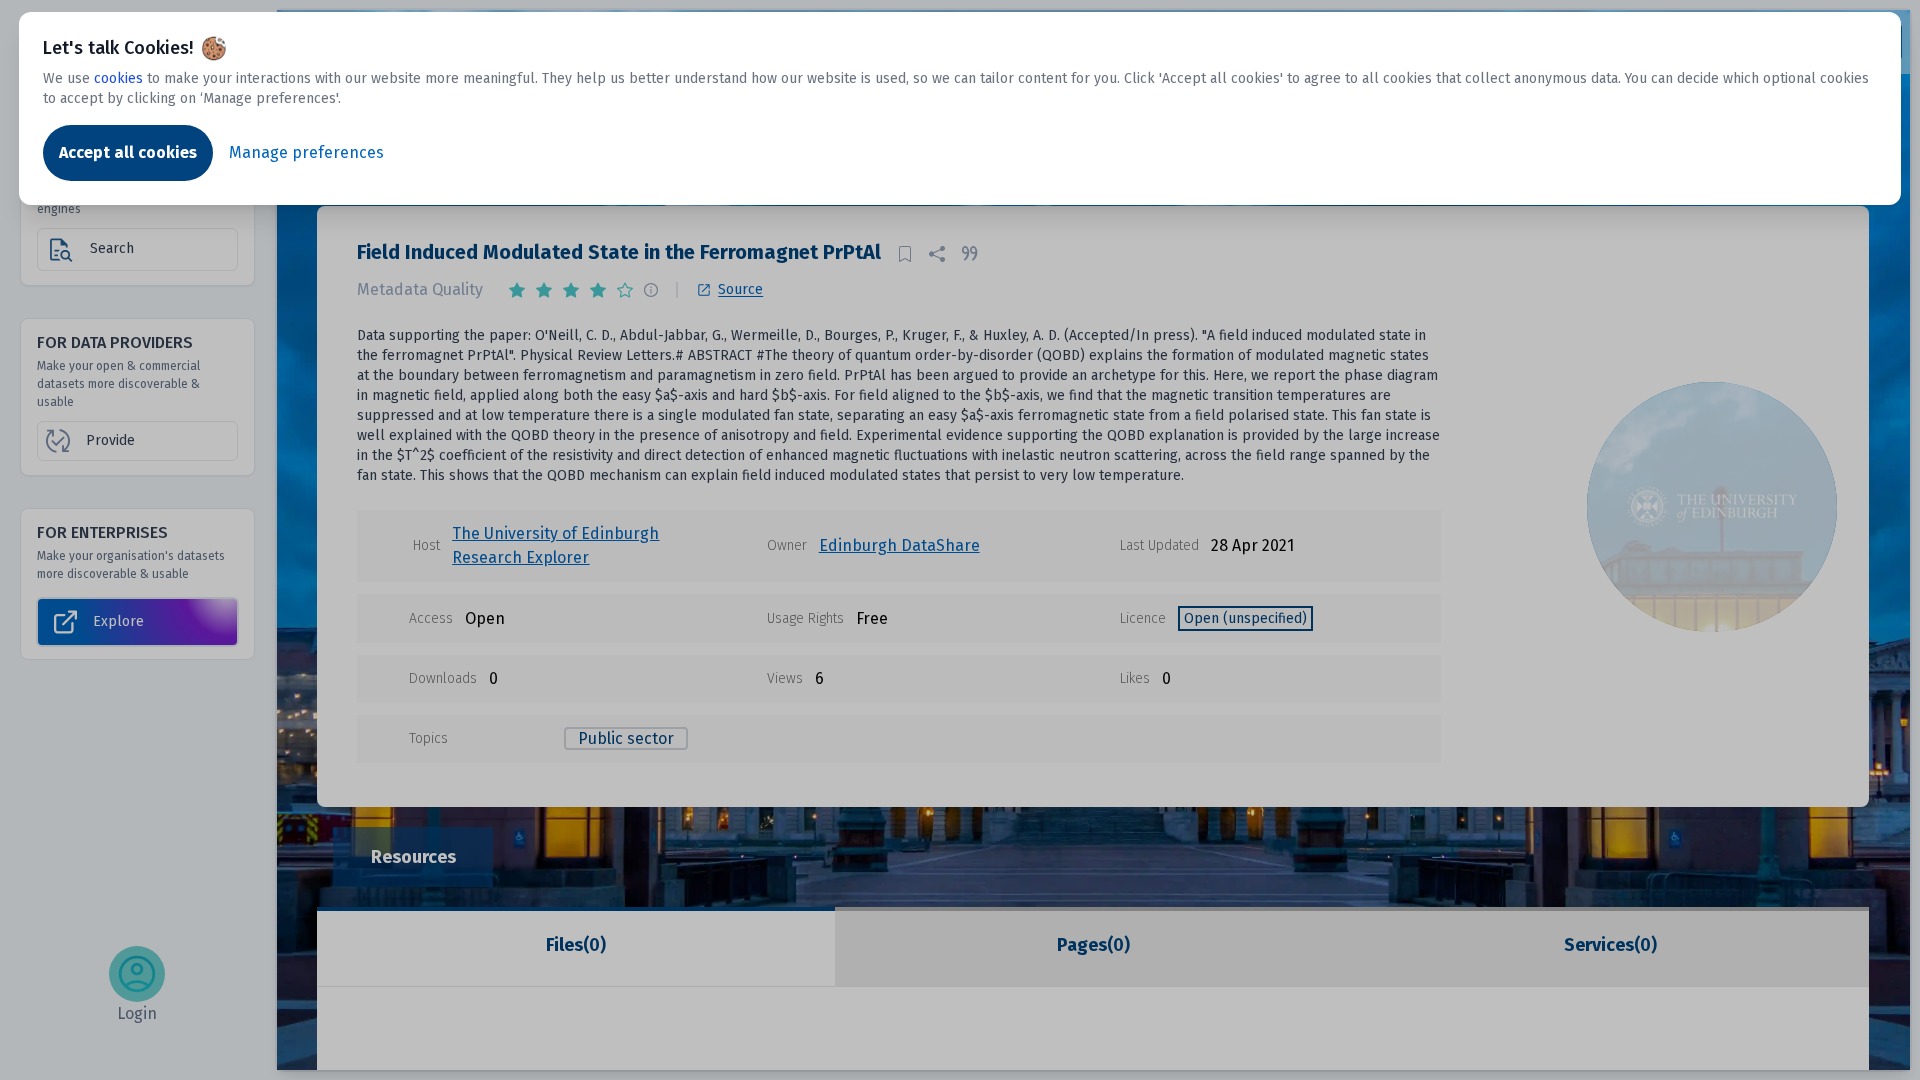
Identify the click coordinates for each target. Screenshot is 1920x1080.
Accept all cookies (128, 152)
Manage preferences (306, 152)
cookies (118, 78)
